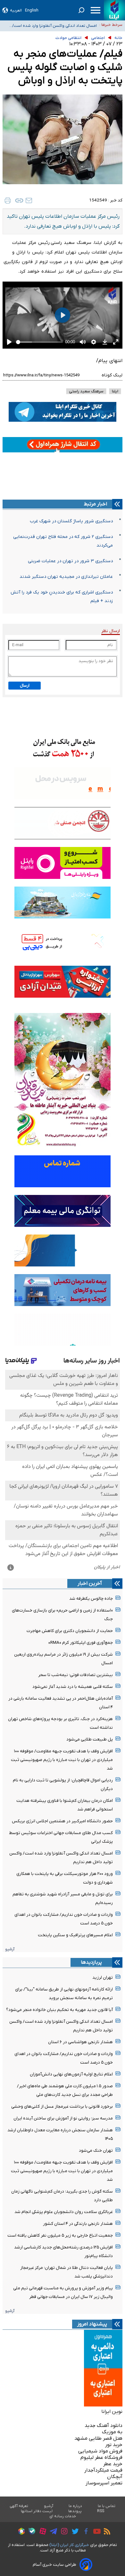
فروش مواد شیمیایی (100, 2451)
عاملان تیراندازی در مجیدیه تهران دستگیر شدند (66, 577)
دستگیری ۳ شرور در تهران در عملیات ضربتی (70, 561)
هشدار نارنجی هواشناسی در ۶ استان (80, 2042)
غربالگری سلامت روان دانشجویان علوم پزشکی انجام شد (64, 2212)
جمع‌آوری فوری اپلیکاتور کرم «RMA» (81, 1643)
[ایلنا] (114, 10)
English (32, 10)
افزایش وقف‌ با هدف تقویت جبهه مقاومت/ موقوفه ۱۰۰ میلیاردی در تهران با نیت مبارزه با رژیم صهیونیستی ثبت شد (50, 27)
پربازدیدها (91, 1962)
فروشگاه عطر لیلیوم (101, 2458)
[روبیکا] (20, 2532)
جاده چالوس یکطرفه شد (91, 1599)
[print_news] (8, 200)
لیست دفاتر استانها (37, 2511)
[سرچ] (81, 10)
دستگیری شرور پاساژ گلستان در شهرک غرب (71, 521)
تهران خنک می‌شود (96, 2151)
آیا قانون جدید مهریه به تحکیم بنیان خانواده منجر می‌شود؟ (59, 2010)
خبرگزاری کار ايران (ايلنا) (69, 2545)
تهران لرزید (103, 1978)
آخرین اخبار (90, 1583)
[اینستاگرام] (63, 2532)
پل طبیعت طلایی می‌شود (90, 1739)
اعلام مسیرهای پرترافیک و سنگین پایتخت (75, 1935)
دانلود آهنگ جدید (104, 2426)
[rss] (105, 2532)
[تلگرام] (52, 2532)
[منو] (96, 10)
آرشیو (10, 1949)
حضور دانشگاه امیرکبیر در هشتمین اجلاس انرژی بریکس (62, 1821)
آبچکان (115, 2477)
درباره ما (75, 2506)
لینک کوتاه (112, 375)
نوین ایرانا (112, 2412)
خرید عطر (113, 2464)
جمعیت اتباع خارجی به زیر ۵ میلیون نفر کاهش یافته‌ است (60, 2236)
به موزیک (112, 2432)
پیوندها (75, 2511)
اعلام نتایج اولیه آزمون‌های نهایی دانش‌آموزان (71, 2074)
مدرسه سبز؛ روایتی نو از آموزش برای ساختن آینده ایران (63, 2118)
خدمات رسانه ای (63, 2516)
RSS (101, 2511)
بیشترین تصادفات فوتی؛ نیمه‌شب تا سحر (75, 1675)
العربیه (16, 10)
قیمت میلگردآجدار (103, 2470)
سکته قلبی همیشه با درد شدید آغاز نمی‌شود (73, 1687)
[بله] (30, 2532)
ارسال (25, 686)
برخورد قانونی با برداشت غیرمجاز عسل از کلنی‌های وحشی (62, 2107)
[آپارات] (41, 2532)
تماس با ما (107, 2506)
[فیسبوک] (84, 2532)
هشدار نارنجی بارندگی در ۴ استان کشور (78, 2224)
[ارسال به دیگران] (29, 200)
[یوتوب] (95, 2532)
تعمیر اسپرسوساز (104, 2483)
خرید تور (114, 2445)
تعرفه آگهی (19, 2506)
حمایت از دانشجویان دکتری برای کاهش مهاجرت (70, 1631)
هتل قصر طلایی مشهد (98, 2438)
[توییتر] (74, 2532)
